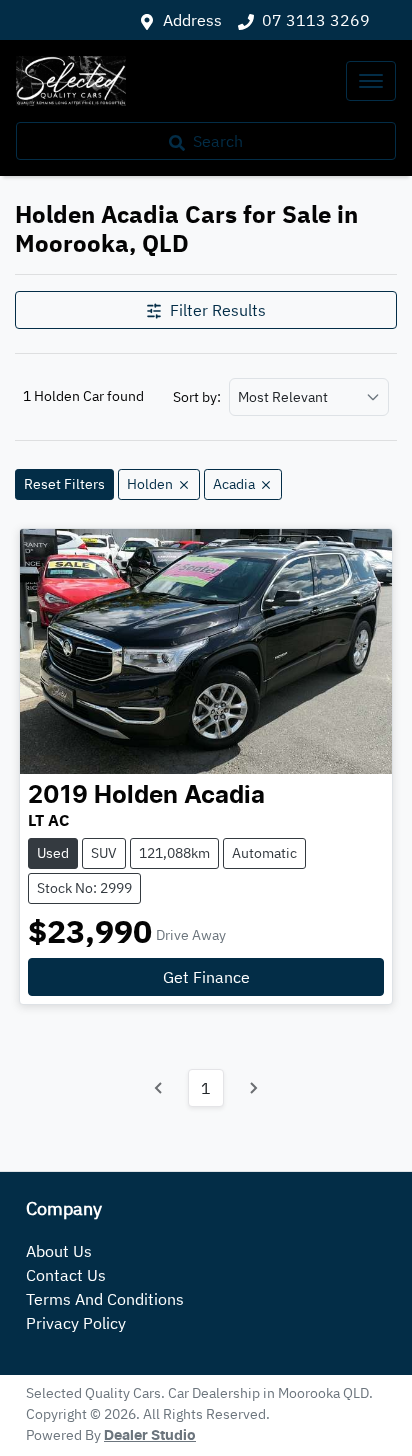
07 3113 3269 (316, 20)
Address (192, 20)
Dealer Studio (150, 1436)
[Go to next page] (253, 1088)
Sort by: (197, 397)
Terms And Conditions (105, 1299)
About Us (59, 1251)
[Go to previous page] (159, 1088)
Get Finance (206, 977)
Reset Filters (64, 484)
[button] (371, 81)
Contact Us (66, 1275)
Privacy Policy (76, 1323)
